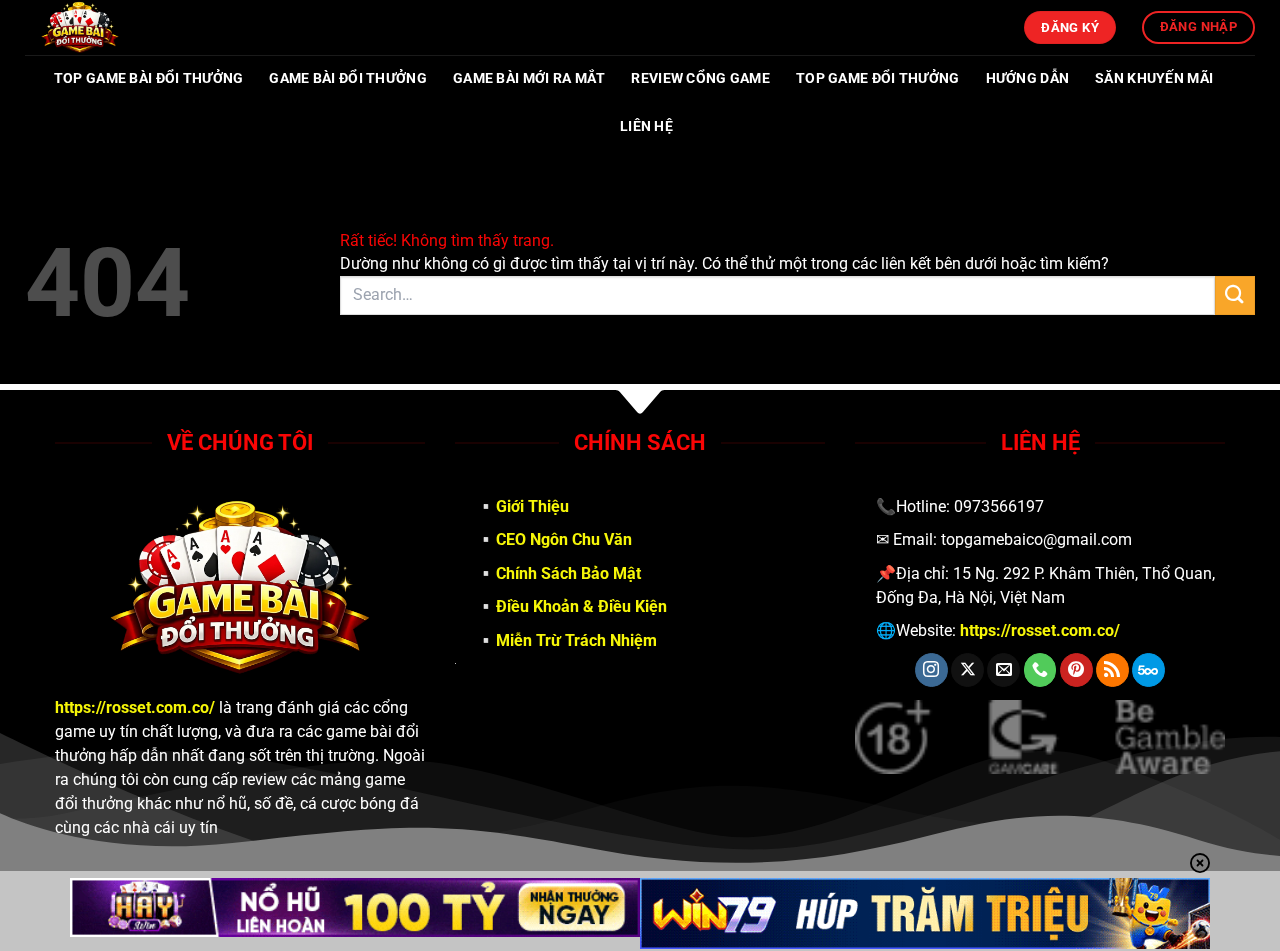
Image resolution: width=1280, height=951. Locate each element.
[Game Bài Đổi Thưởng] (125, 27)
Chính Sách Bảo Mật (568, 573)
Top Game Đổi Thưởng (877, 78)
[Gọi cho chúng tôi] (1040, 670)
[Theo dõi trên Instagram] (931, 670)
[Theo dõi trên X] (967, 670)
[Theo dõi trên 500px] (1148, 670)
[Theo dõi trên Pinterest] (1076, 670)
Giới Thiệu (532, 506)
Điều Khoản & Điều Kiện (581, 606)
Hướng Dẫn (1028, 78)
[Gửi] (1235, 295)
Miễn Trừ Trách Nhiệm (576, 640)
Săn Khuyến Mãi (1154, 78)
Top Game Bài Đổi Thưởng (149, 78)
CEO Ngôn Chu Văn (564, 539)
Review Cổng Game (700, 78)
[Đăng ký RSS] (1112, 670)
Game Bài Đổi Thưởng (347, 78)
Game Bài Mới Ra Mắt (529, 78)
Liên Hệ (646, 126)
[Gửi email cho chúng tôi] (1003, 670)
